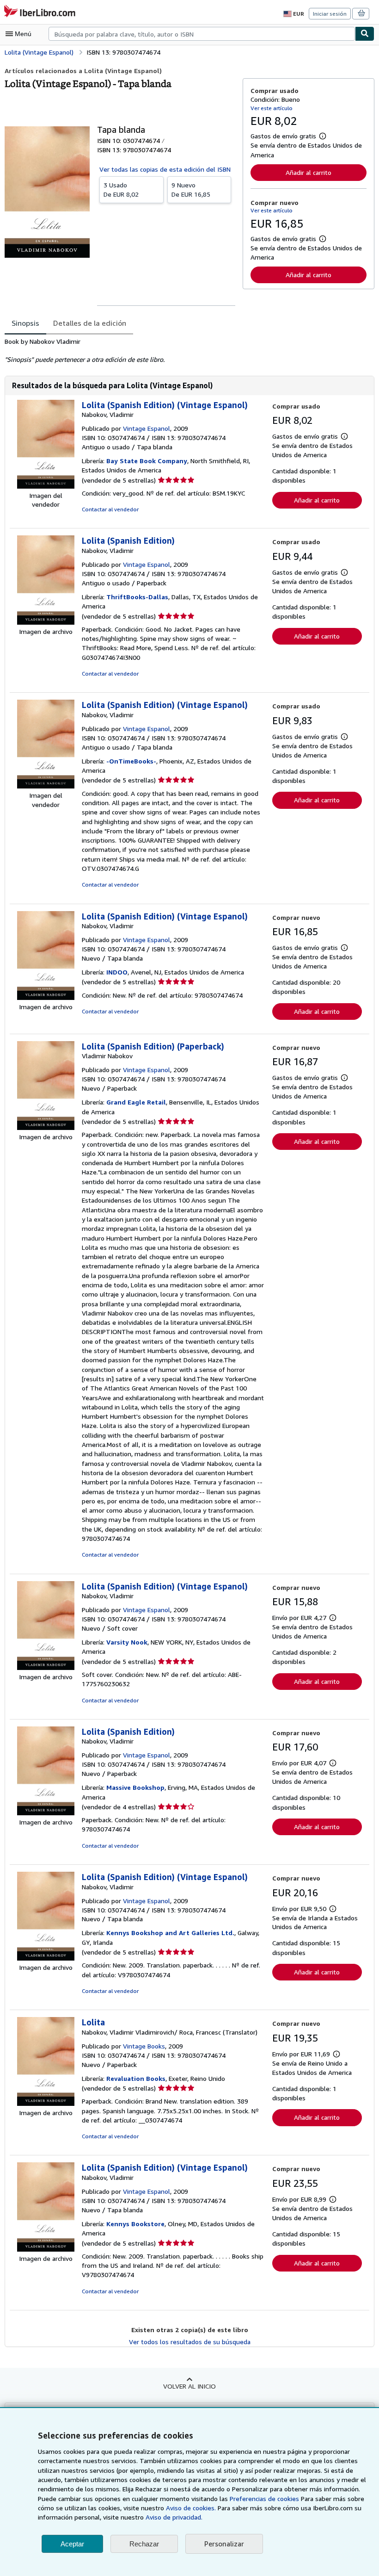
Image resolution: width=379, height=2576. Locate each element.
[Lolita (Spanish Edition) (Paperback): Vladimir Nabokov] (46, 1127)
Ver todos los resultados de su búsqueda (190, 2342)
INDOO (117, 972)
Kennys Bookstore (135, 2224)
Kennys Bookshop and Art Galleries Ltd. (170, 1933)
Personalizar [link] (224, 2544)
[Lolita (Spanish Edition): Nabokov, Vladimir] (46, 622)
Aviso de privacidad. (174, 2517)
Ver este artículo (272, 108)
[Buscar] (365, 34)
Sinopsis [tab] (25, 323)
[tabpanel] (120, 351)
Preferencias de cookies (264, 2498)
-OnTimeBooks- (131, 761)
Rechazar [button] (144, 2544)
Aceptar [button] (72, 2544)
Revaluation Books (136, 2078)
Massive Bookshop (135, 1787)
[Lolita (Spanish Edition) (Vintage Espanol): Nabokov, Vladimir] (46, 486)
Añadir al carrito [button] (309, 172)
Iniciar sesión (330, 14)
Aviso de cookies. (191, 2508)
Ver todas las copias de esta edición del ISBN (165, 169)
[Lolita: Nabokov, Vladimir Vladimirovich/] (46, 2103)
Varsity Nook (127, 1642)
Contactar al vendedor (110, 509)
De (121, 189)
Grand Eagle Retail (136, 1102)
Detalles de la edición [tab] (90, 323)
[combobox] (202, 34)
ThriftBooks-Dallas (137, 597)
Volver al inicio (189, 2386)
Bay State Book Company (147, 461)
